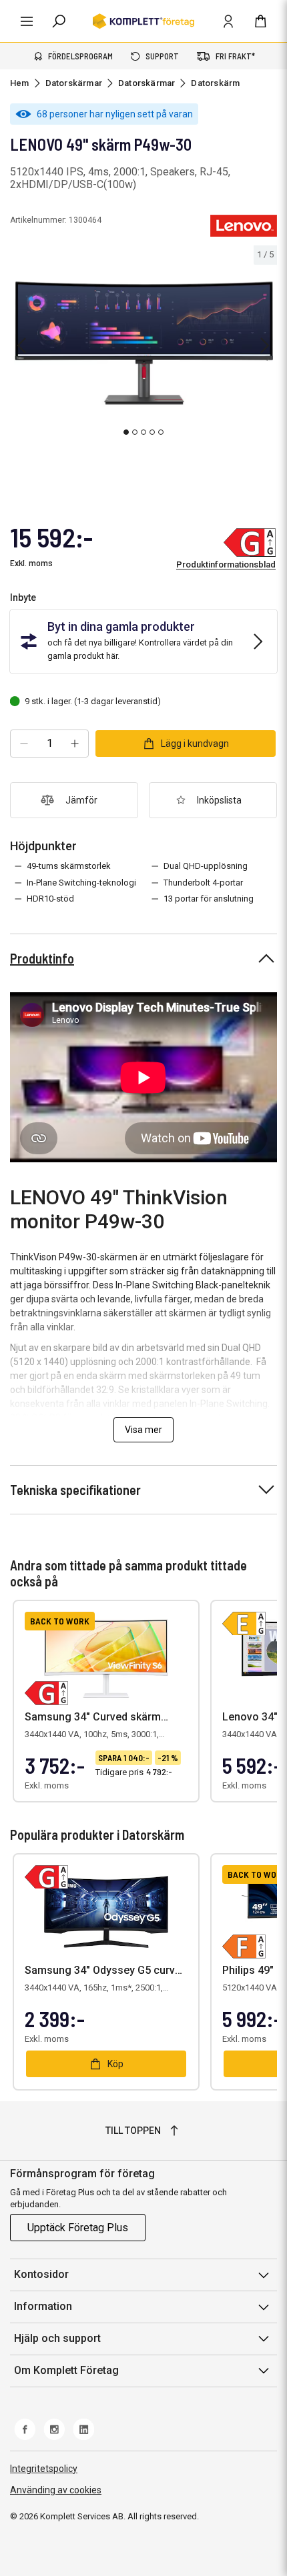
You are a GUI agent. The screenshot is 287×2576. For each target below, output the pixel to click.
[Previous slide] (21, 345)
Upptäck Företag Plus (78, 2228)
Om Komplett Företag (66, 2370)
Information (43, 2306)
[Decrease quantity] (24, 744)
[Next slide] (265, 345)
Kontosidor (41, 2274)
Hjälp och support (57, 2338)
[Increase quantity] (75, 744)
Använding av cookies (56, 2490)
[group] (143, 343)
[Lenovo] (244, 225)
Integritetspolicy (44, 2469)
